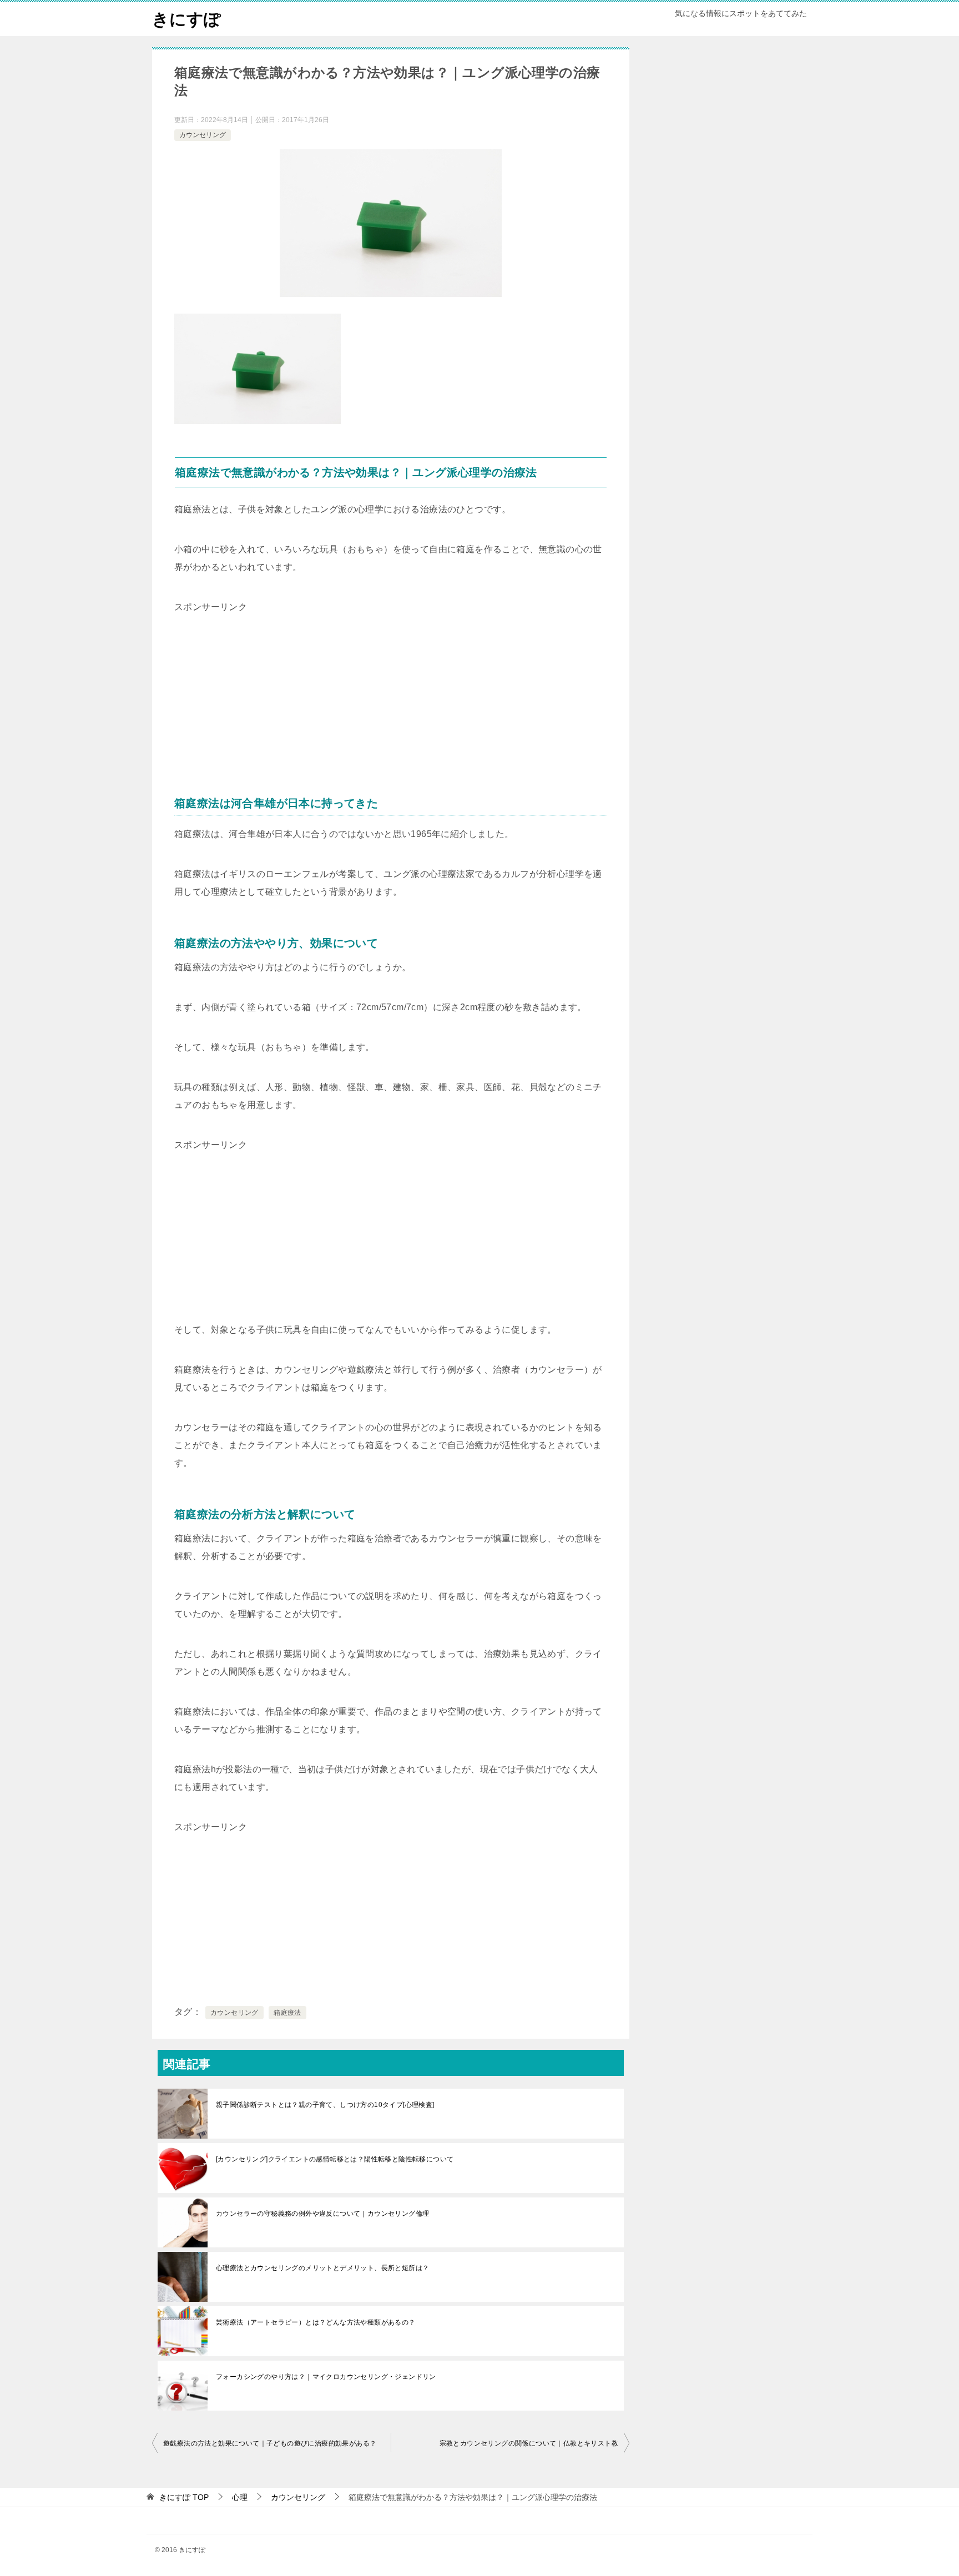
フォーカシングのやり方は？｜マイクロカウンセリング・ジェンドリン (326, 2377)
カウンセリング (203, 135)
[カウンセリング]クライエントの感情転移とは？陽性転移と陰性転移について (335, 2159)
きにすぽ (186, 19)
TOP (184, 2497)
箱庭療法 (287, 2013)
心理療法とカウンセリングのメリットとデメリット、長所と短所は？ (322, 2268)
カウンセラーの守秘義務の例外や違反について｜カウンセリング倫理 (322, 2214)
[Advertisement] (258, 685)
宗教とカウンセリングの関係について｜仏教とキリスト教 (529, 2443)
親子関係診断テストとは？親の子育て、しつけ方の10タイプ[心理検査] (325, 2105)
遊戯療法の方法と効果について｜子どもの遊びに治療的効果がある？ (270, 2443)
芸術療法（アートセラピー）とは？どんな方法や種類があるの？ (316, 2322)
